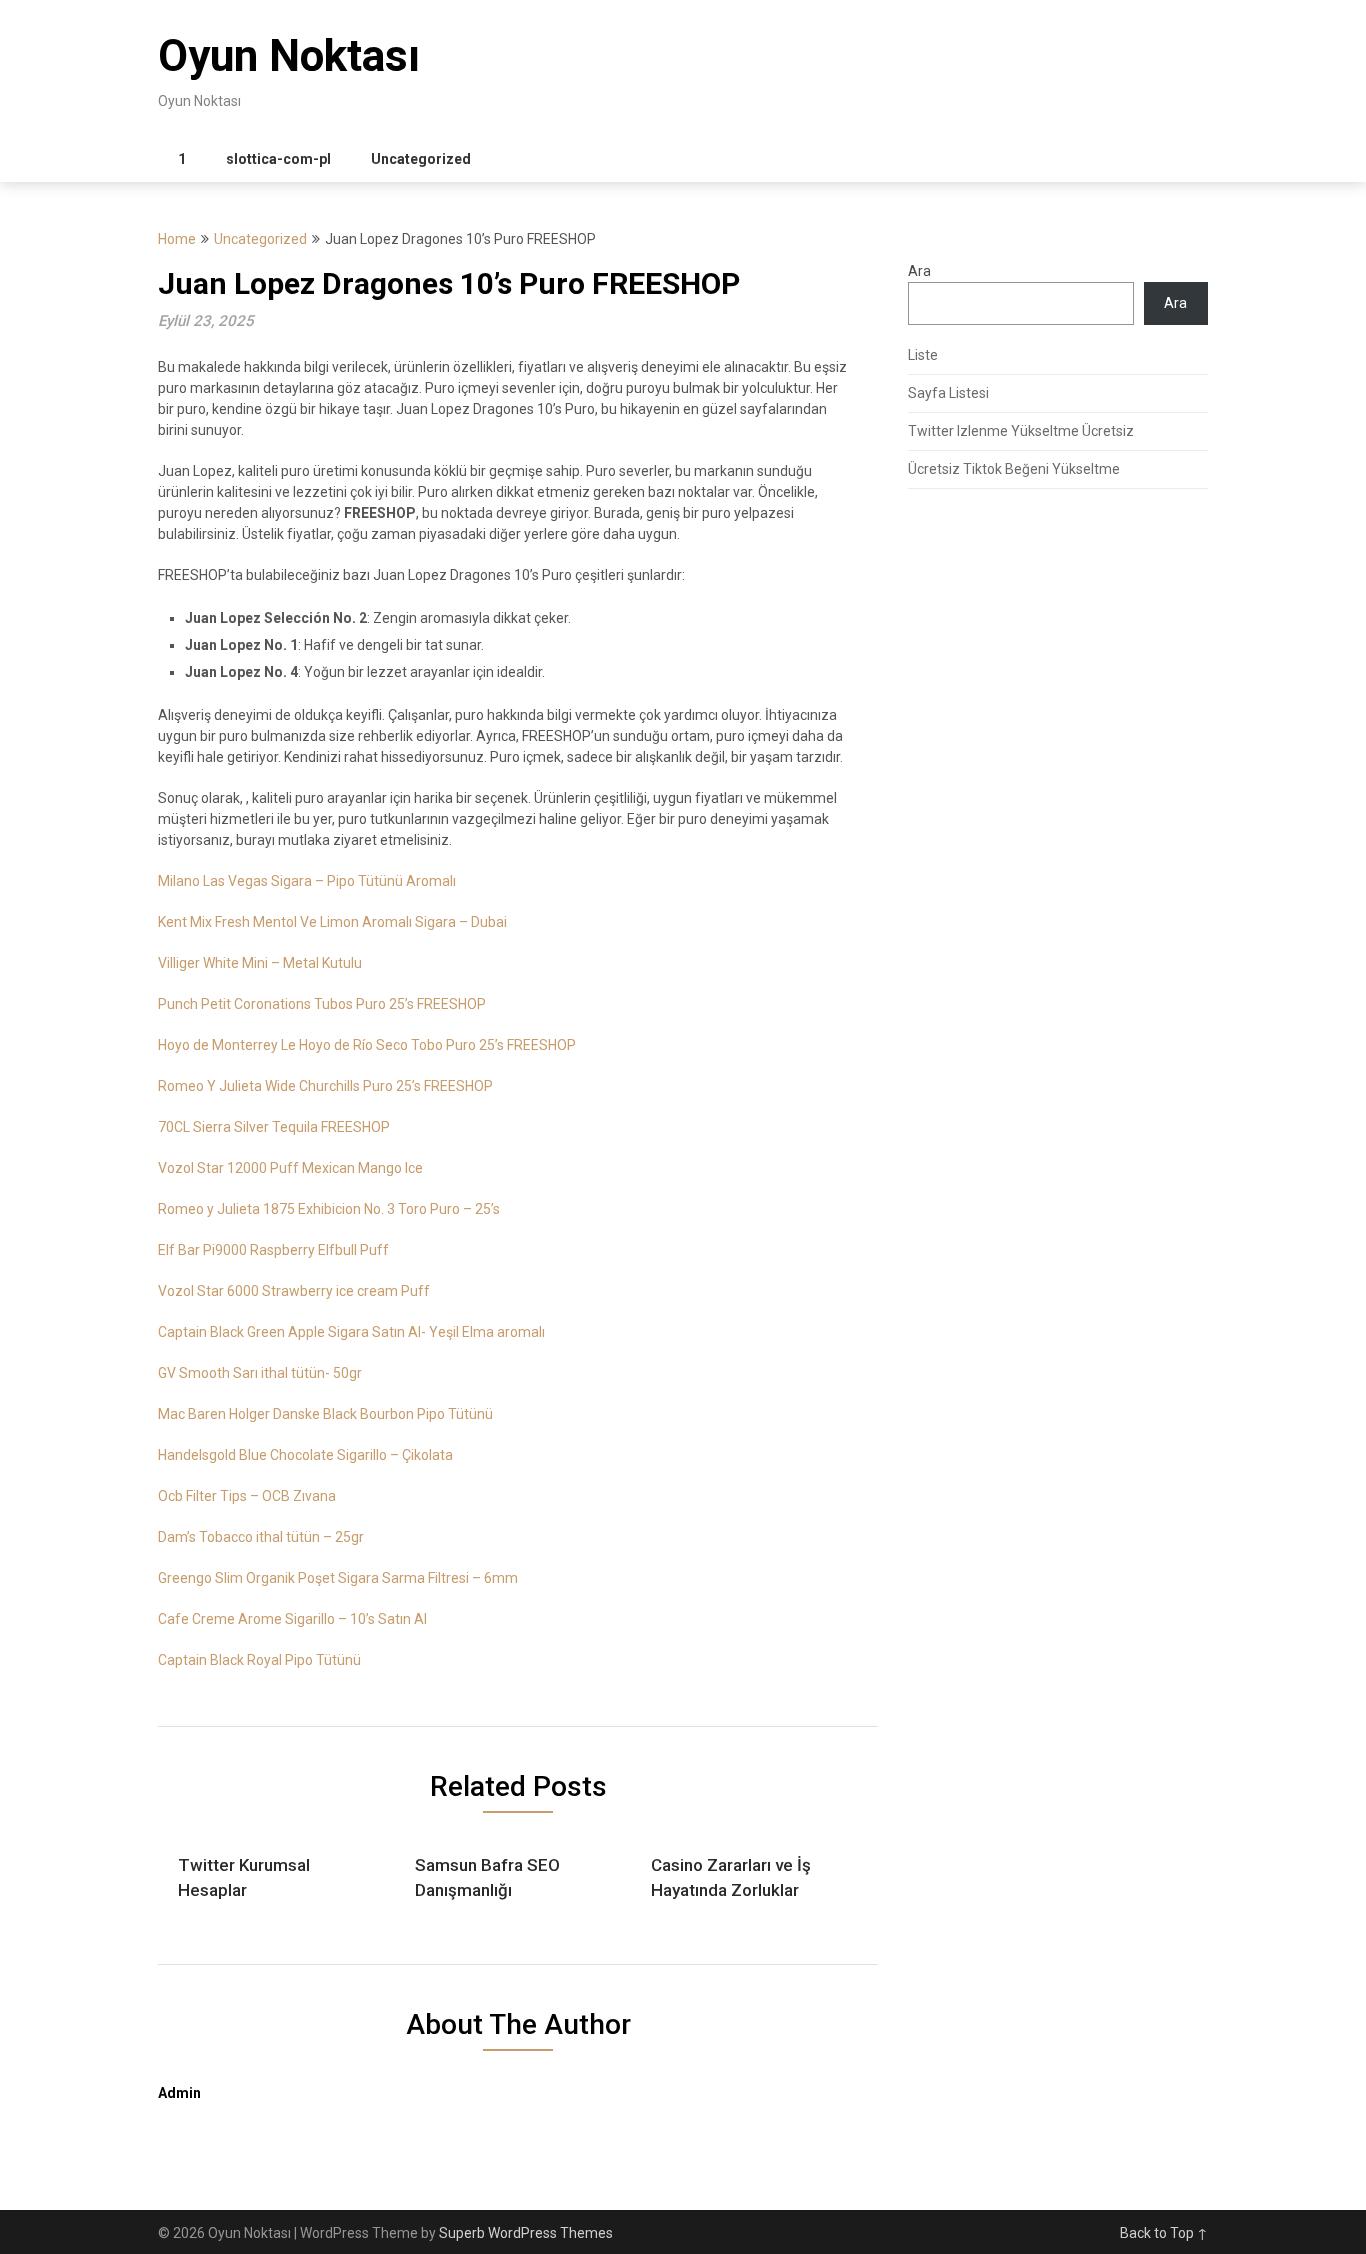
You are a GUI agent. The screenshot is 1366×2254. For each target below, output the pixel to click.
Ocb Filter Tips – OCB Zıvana (247, 1496)
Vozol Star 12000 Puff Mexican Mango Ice (290, 1168)
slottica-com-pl (278, 159)
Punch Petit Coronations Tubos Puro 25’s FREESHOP (322, 1004)
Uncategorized (421, 159)
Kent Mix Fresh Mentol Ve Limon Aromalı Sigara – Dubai (332, 922)
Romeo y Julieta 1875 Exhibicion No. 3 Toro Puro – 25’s (329, 1209)
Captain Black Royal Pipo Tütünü (259, 1660)
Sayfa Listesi (948, 393)
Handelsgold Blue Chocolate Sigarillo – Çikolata (305, 1455)
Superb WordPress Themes (526, 2233)
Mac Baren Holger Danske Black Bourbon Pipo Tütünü (325, 1414)
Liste (923, 355)
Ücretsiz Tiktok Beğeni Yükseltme (1014, 469)
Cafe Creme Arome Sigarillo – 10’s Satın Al (292, 1619)
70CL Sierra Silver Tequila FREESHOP (274, 1127)
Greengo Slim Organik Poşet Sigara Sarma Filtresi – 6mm (338, 1578)
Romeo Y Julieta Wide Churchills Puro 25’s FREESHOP (325, 1086)
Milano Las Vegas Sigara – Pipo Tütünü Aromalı (307, 881)
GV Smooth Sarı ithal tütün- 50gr (260, 1373)
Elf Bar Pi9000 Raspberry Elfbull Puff (273, 1250)
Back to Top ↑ (1164, 2233)
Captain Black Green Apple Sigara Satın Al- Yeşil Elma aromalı (351, 1332)
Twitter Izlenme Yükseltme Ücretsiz (1021, 431)
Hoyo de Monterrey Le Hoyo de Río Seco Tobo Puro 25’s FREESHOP (367, 1045)
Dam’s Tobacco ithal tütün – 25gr (261, 1537)
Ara (919, 271)
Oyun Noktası (289, 56)
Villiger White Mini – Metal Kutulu (260, 963)
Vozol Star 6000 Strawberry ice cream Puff (294, 1291)
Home (177, 239)
